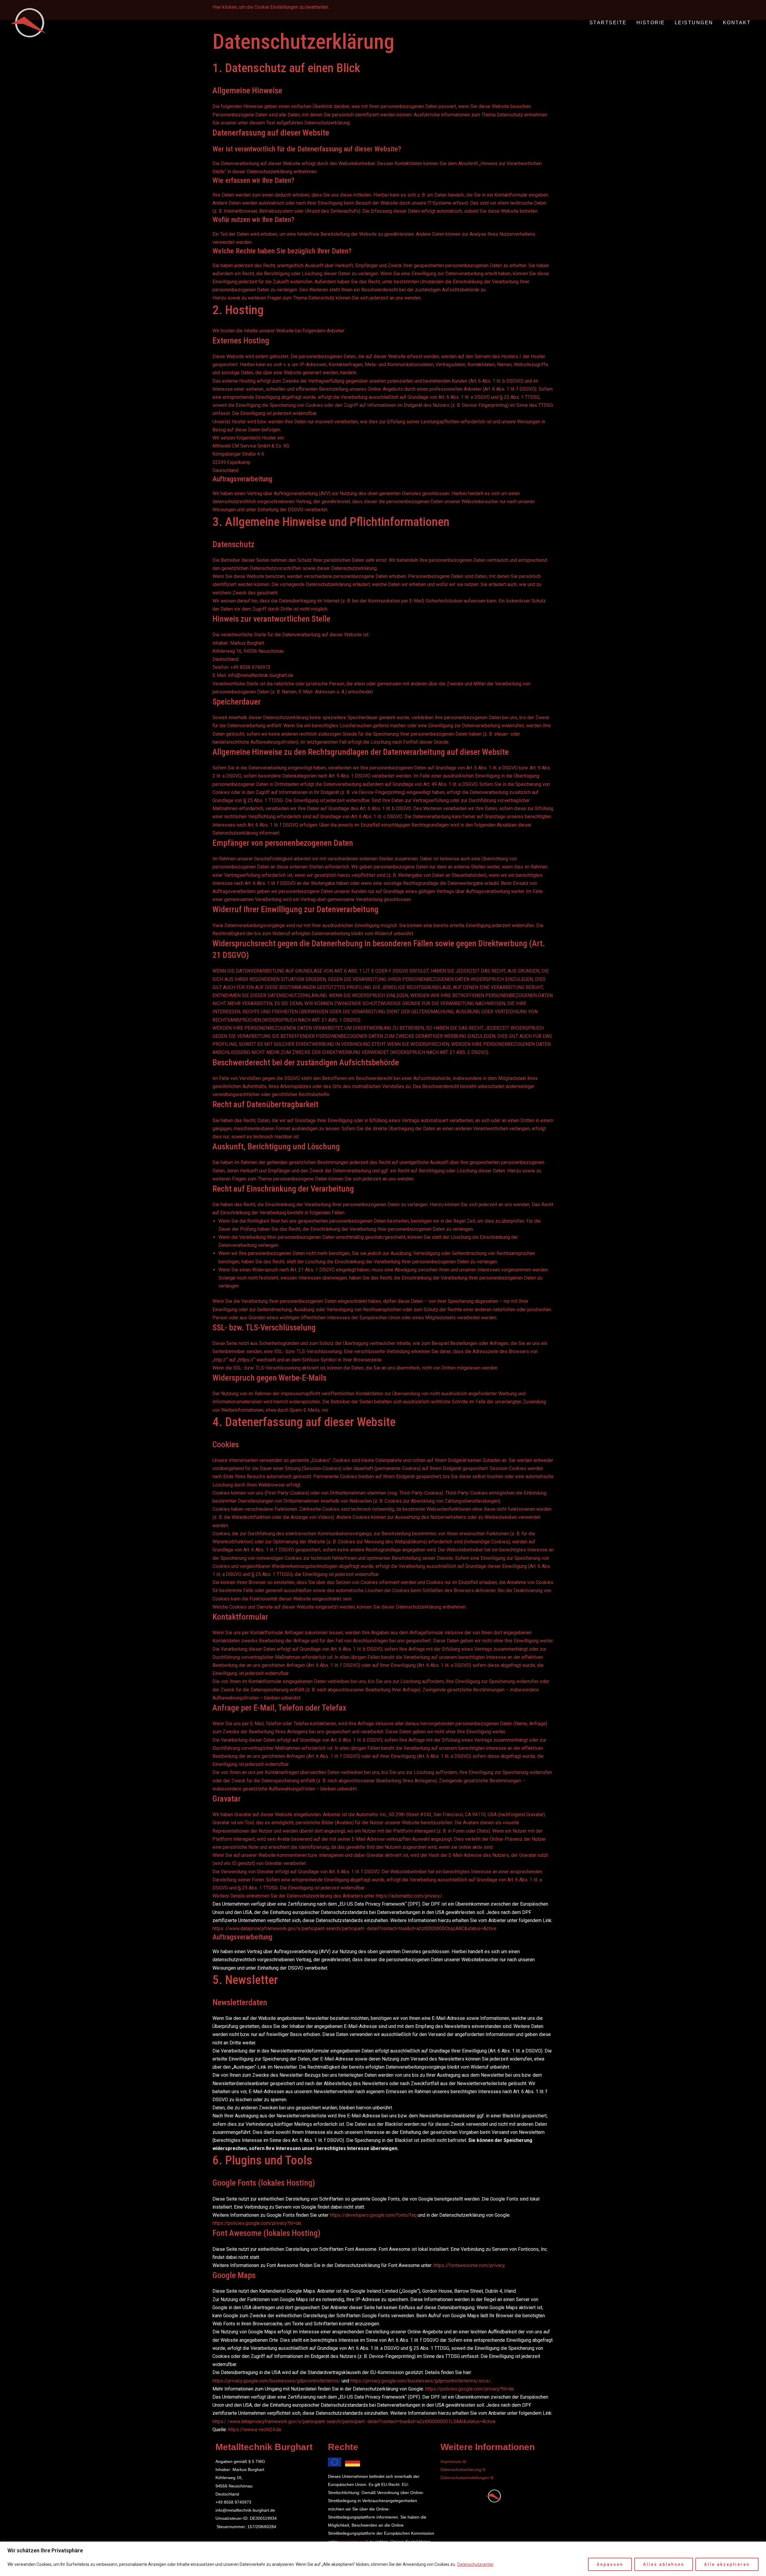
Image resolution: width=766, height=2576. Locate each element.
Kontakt (737, 23)
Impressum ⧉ (453, 2461)
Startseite (608, 23)
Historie (651, 23)
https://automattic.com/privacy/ (409, 1896)
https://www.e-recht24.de (255, 2430)
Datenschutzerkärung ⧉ (463, 2470)
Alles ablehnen (664, 2564)
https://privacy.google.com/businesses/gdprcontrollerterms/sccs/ (421, 2381)
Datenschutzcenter (475, 2564)
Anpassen (610, 2564)
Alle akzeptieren (727, 2564)
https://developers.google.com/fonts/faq (373, 2215)
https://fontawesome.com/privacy (469, 2265)
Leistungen (694, 23)
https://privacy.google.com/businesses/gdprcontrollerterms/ (276, 2381)
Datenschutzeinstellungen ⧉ (467, 2478)
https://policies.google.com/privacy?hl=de (257, 2223)
